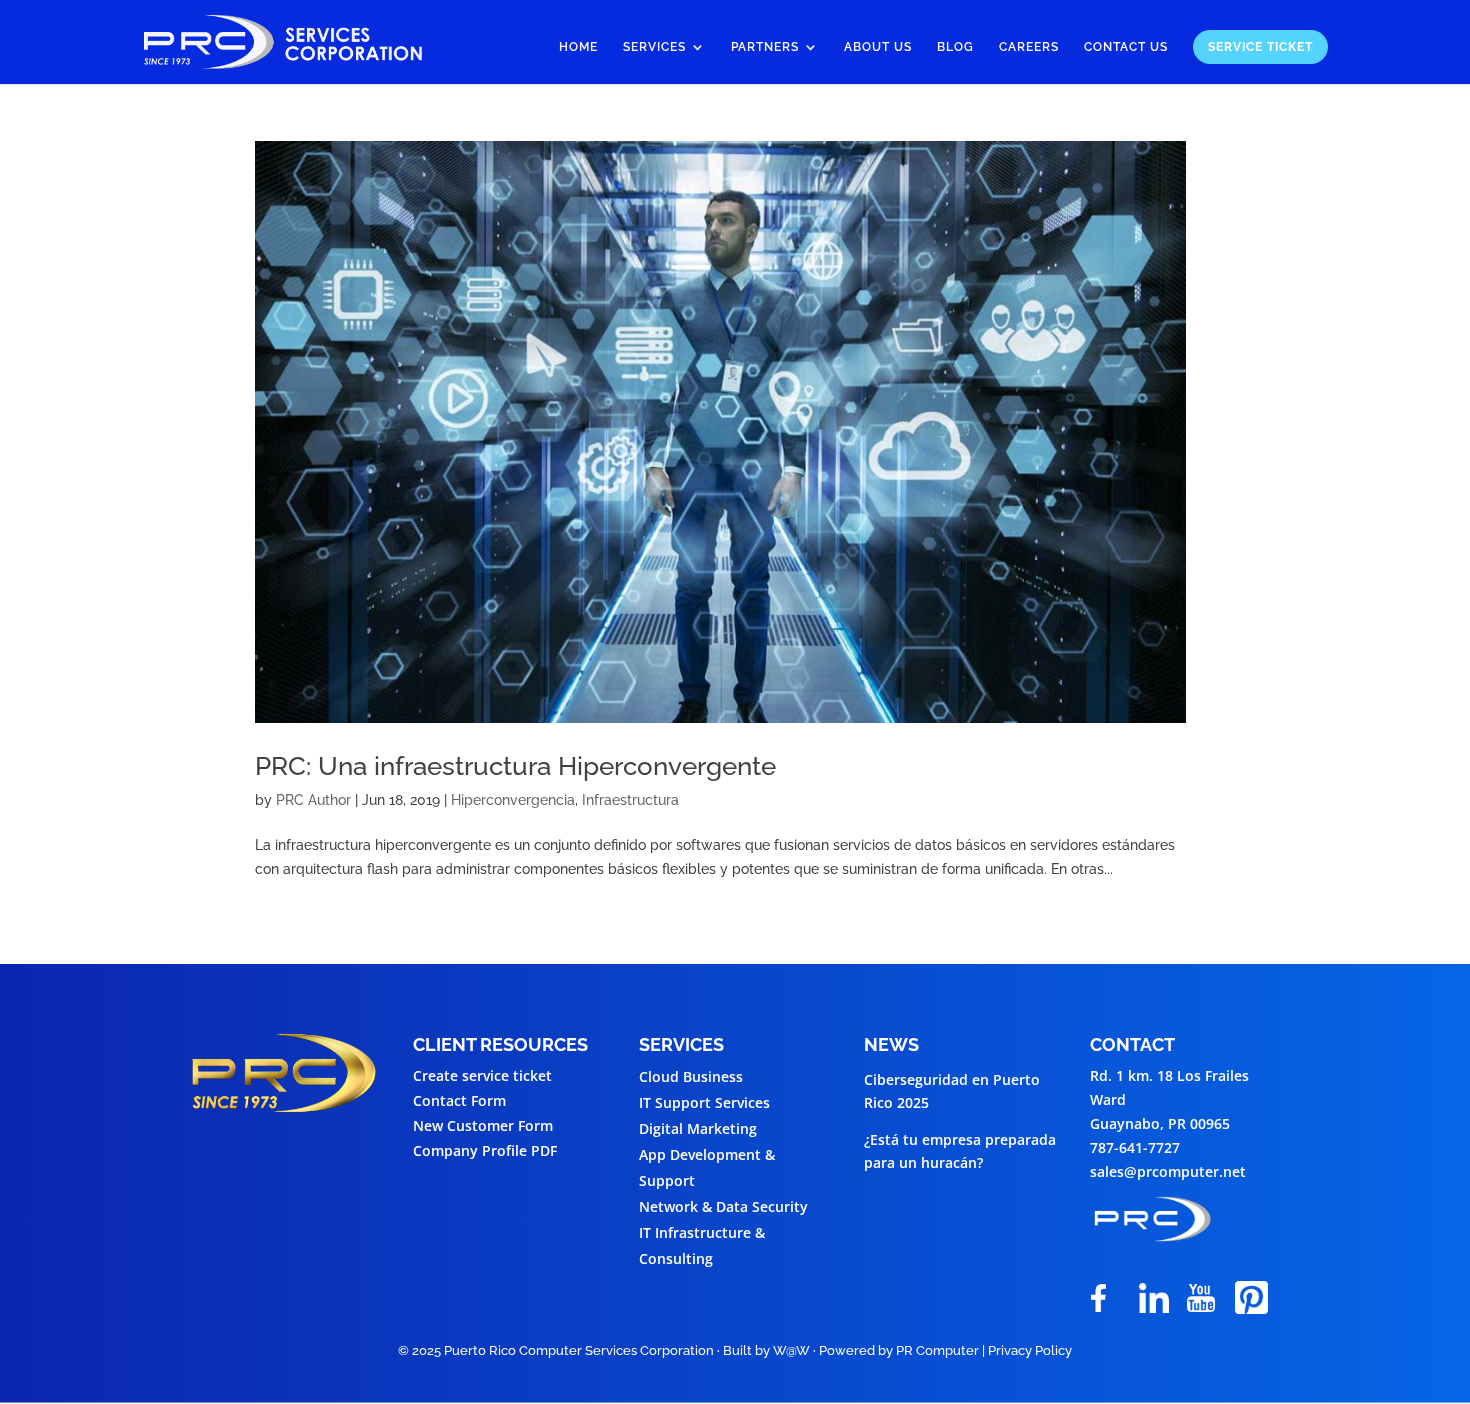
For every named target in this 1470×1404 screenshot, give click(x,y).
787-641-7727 (1135, 1147)
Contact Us (1126, 47)
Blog (955, 47)
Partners (765, 47)
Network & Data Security (723, 1206)
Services (654, 47)
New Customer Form (483, 1125)
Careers (1029, 47)
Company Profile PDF (485, 1150)
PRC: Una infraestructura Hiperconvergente (515, 766)
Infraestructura (630, 800)
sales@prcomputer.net (1168, 1171)
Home (578, 47)
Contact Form (459, 1100)
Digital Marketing (698, 1128)
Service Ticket (1260, 47)
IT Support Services (704, 1102)
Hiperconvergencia (513, 800)
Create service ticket (482, 1075)
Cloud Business (691, 1076)
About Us (878, 47)
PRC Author (313, 800)
